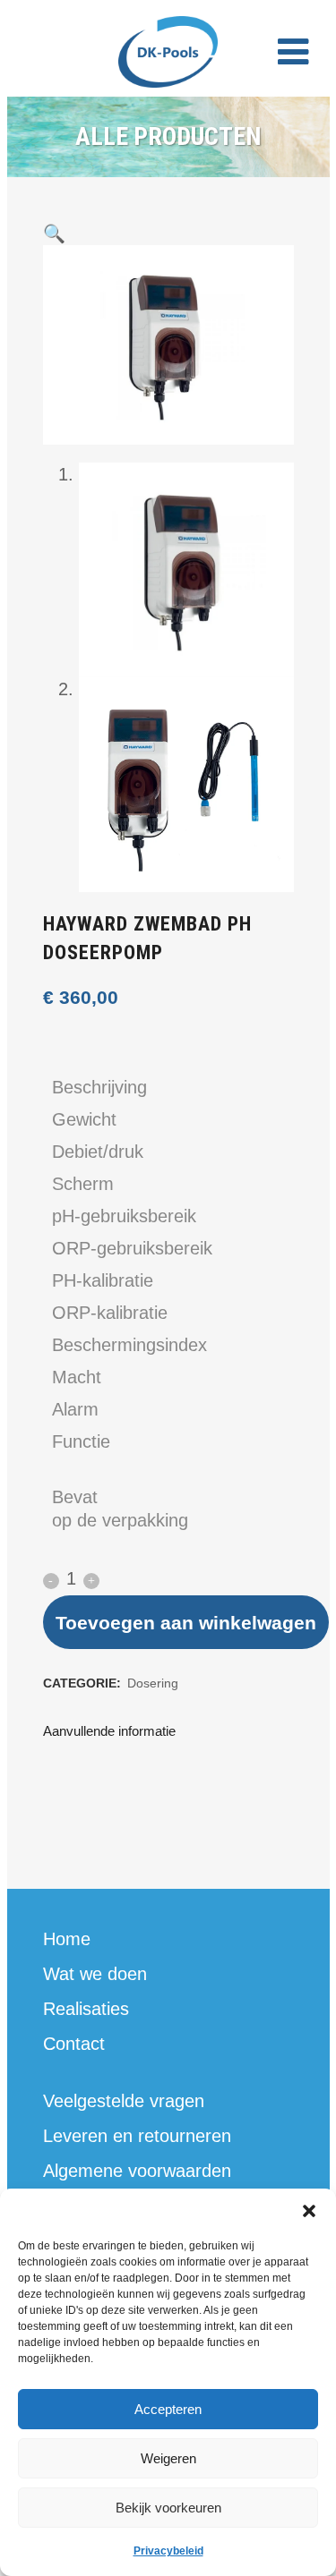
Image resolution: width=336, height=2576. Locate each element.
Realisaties (86, 2009)
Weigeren (168, 2458)
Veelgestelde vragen (124, 2101)
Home (67, 1939)
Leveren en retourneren (137, 2136)
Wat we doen (95, 1974)
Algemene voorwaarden (137, 2171)
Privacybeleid (168, 2551)
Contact (74, 2044)
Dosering (153, 1683)
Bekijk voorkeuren (168, 2508)
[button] (309, 2211)
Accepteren (168, 2409)
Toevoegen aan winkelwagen (186, 1623)
